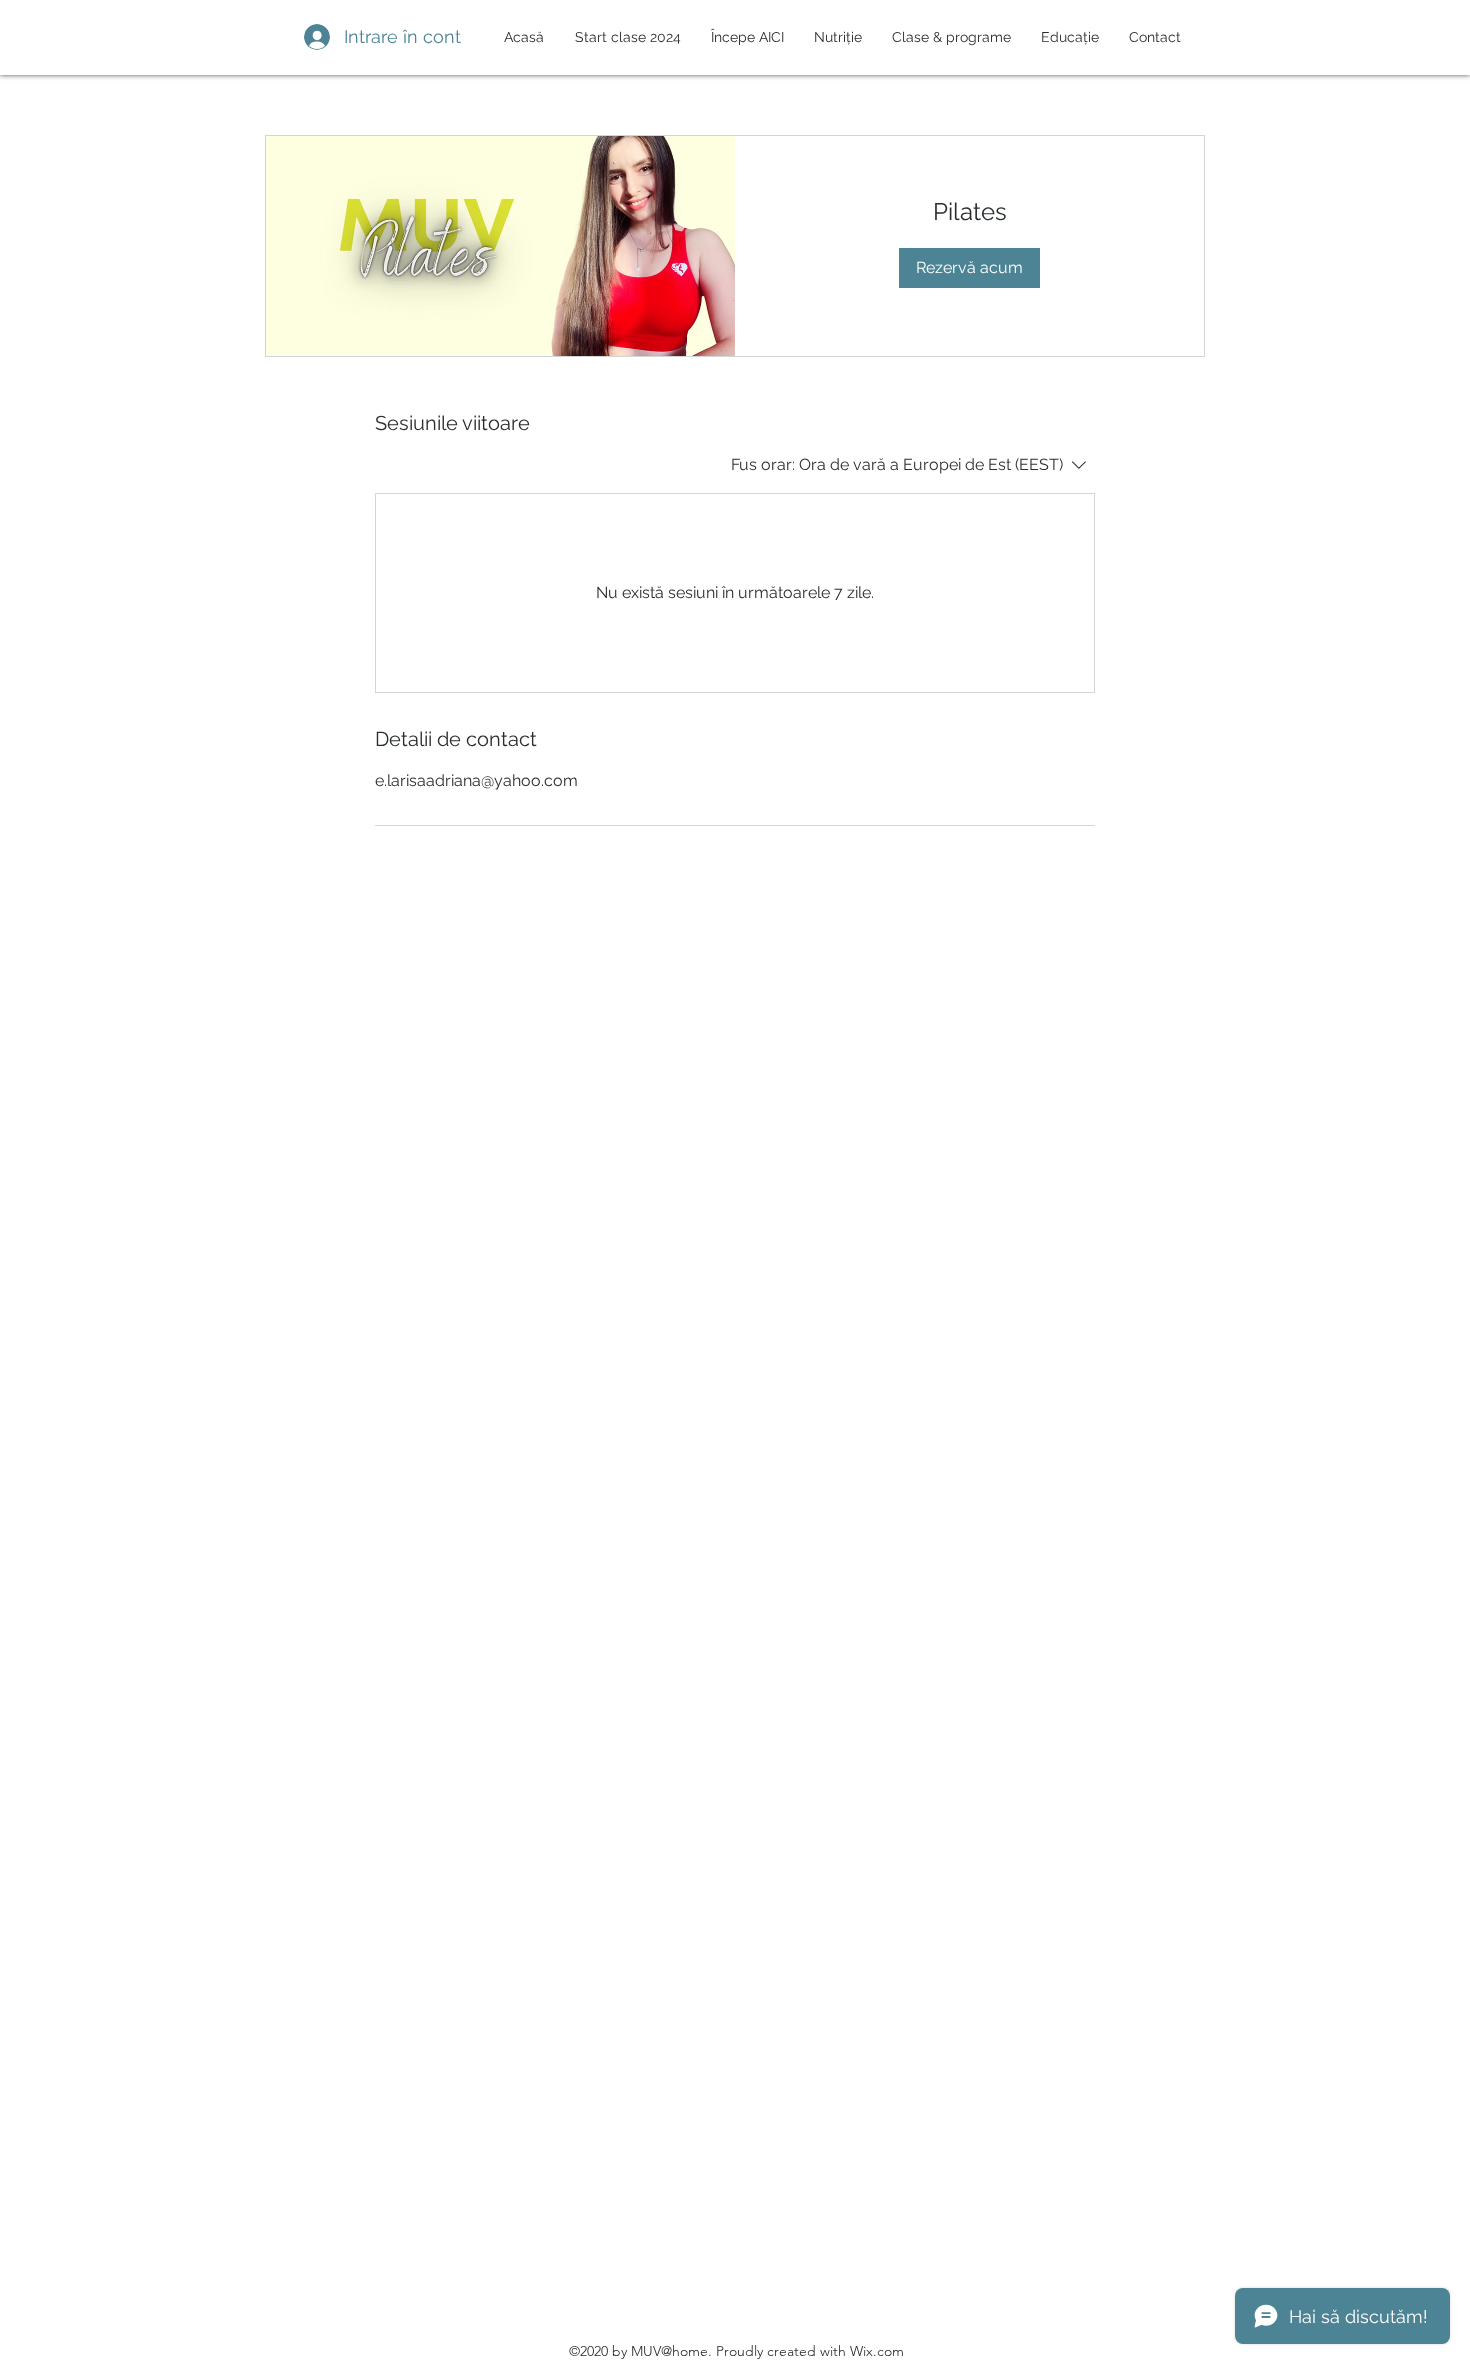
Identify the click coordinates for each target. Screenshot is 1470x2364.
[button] (833, 37)
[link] (969, 212)
